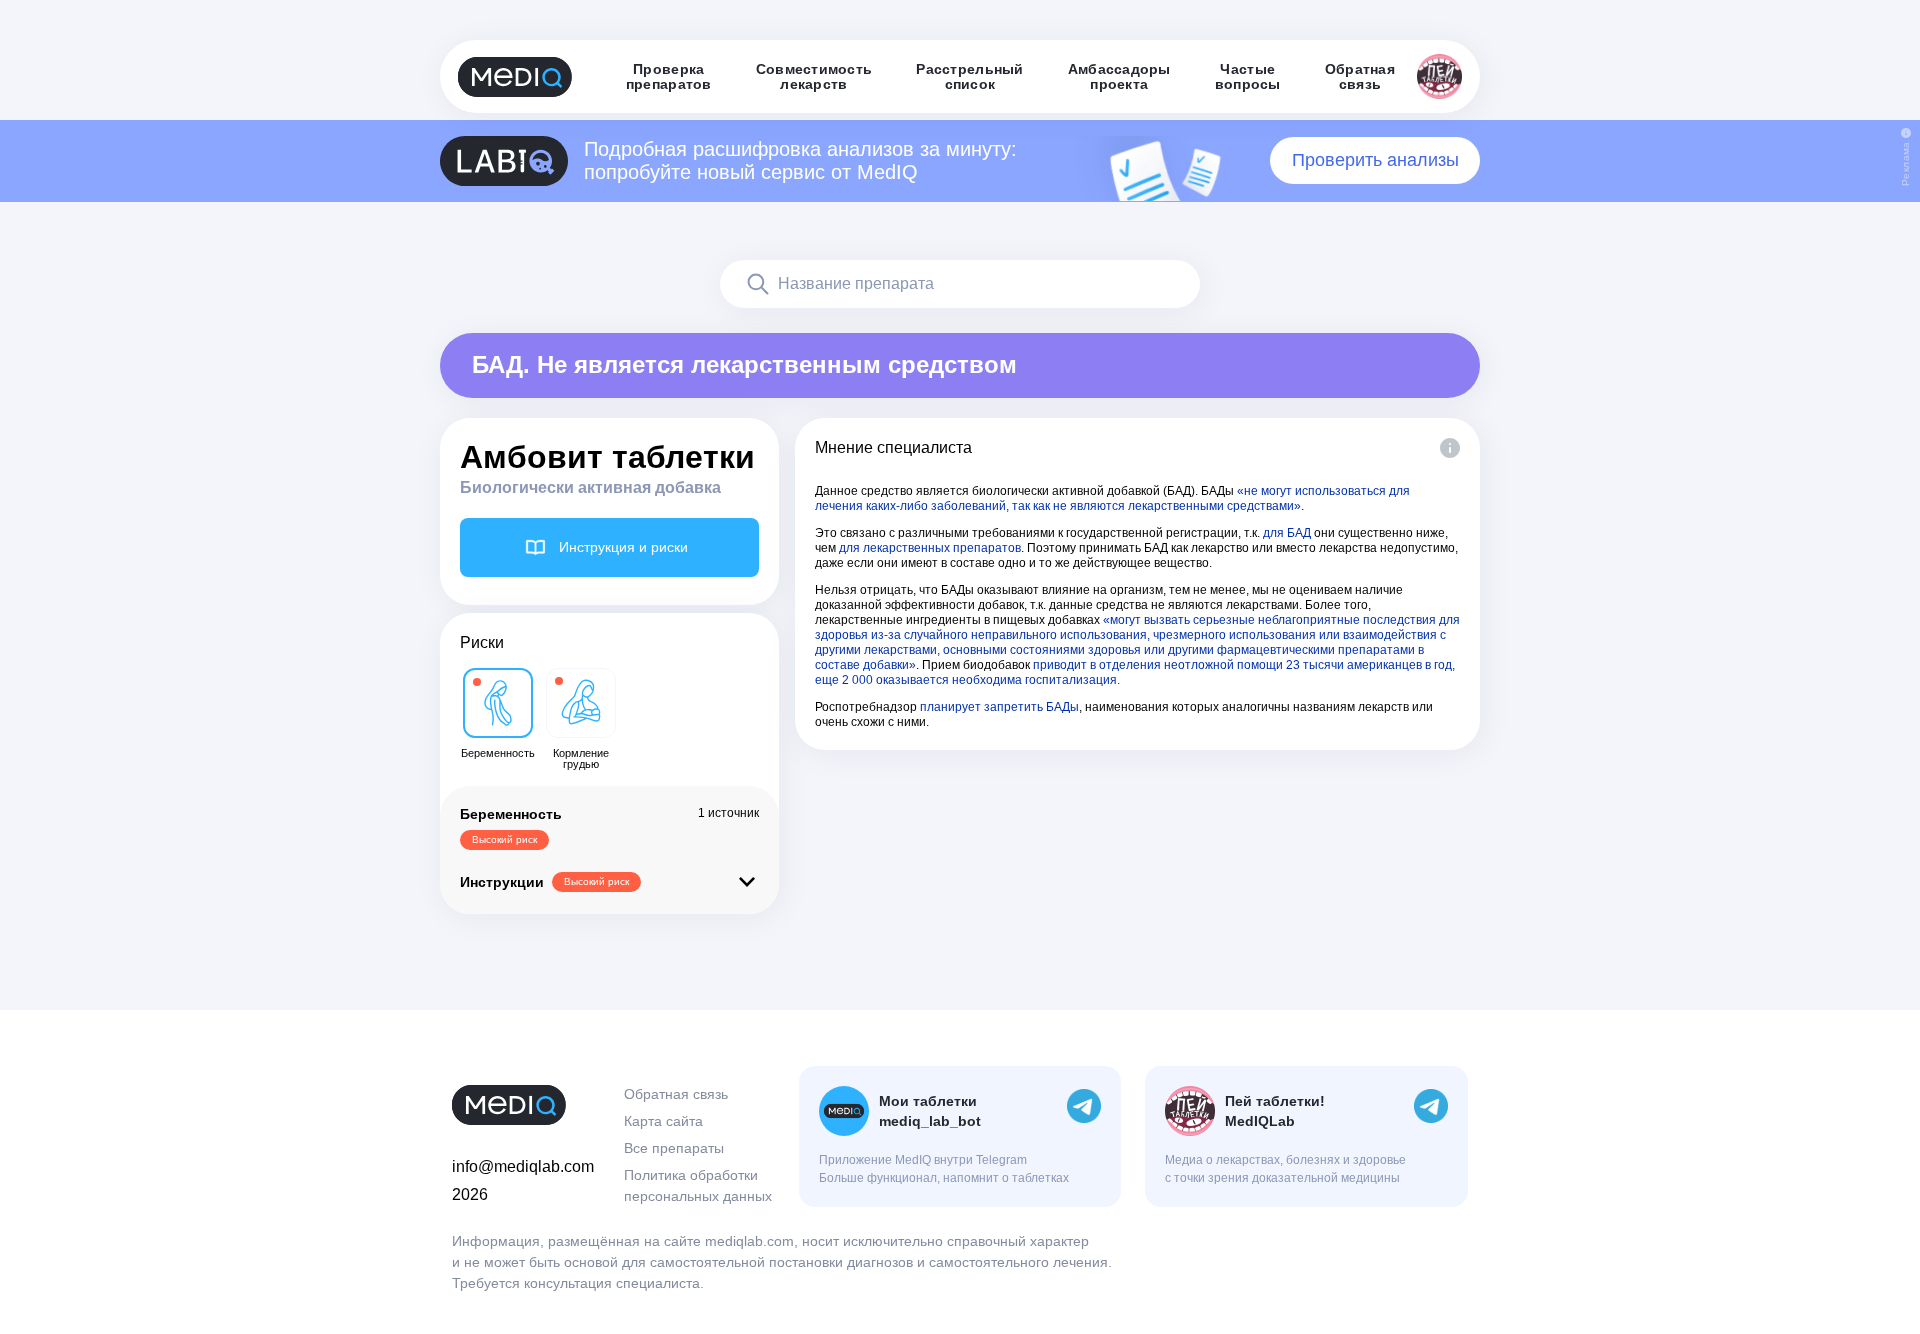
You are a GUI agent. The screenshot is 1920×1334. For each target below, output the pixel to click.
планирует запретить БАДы (999, 707)
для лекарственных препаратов (930, 548)
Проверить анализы (1375, 160)
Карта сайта (663, 1121)
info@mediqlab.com (523, 1166)
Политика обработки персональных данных (698, 1185)
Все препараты (674, 1148)
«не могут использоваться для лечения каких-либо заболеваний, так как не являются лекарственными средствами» (1112, 498)
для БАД (1287, 533)
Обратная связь (676, 1094)
